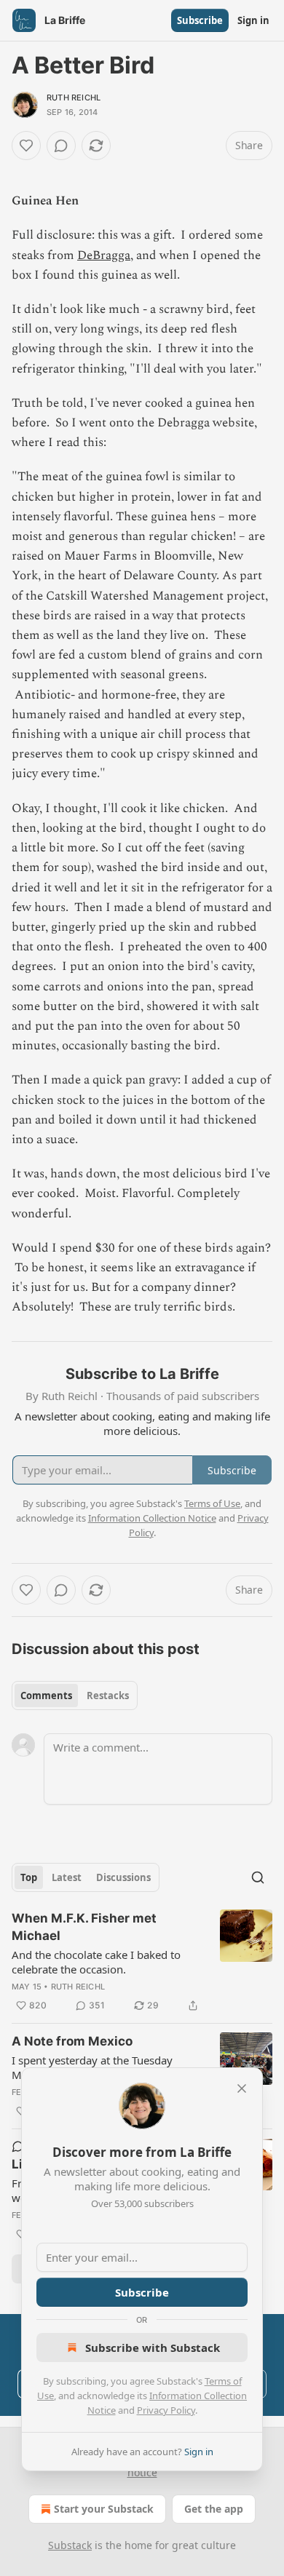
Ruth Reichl (74, 98)
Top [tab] (29, 1877)
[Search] (258, 1877)
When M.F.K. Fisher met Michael (84, 1927)
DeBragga (104, 255)
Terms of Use (212, 1503)
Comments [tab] (46, 1696)
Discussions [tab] (123, 1877)
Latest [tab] (67, 1877)
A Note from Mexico (72, 2041)
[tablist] (75, 1696)
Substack (70, 2545)
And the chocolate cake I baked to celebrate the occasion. (96, 1962)
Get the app (214, 2509)
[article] (142, 1962)
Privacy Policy (166, 2410)
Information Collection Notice (152, 1518)
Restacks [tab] (108, 1696)
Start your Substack (104, 2509)
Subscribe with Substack (153, 2348)
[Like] (26, 146)
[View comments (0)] (61, 146)
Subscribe (200, 20)
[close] (242, 2088)
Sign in (253, 20)
